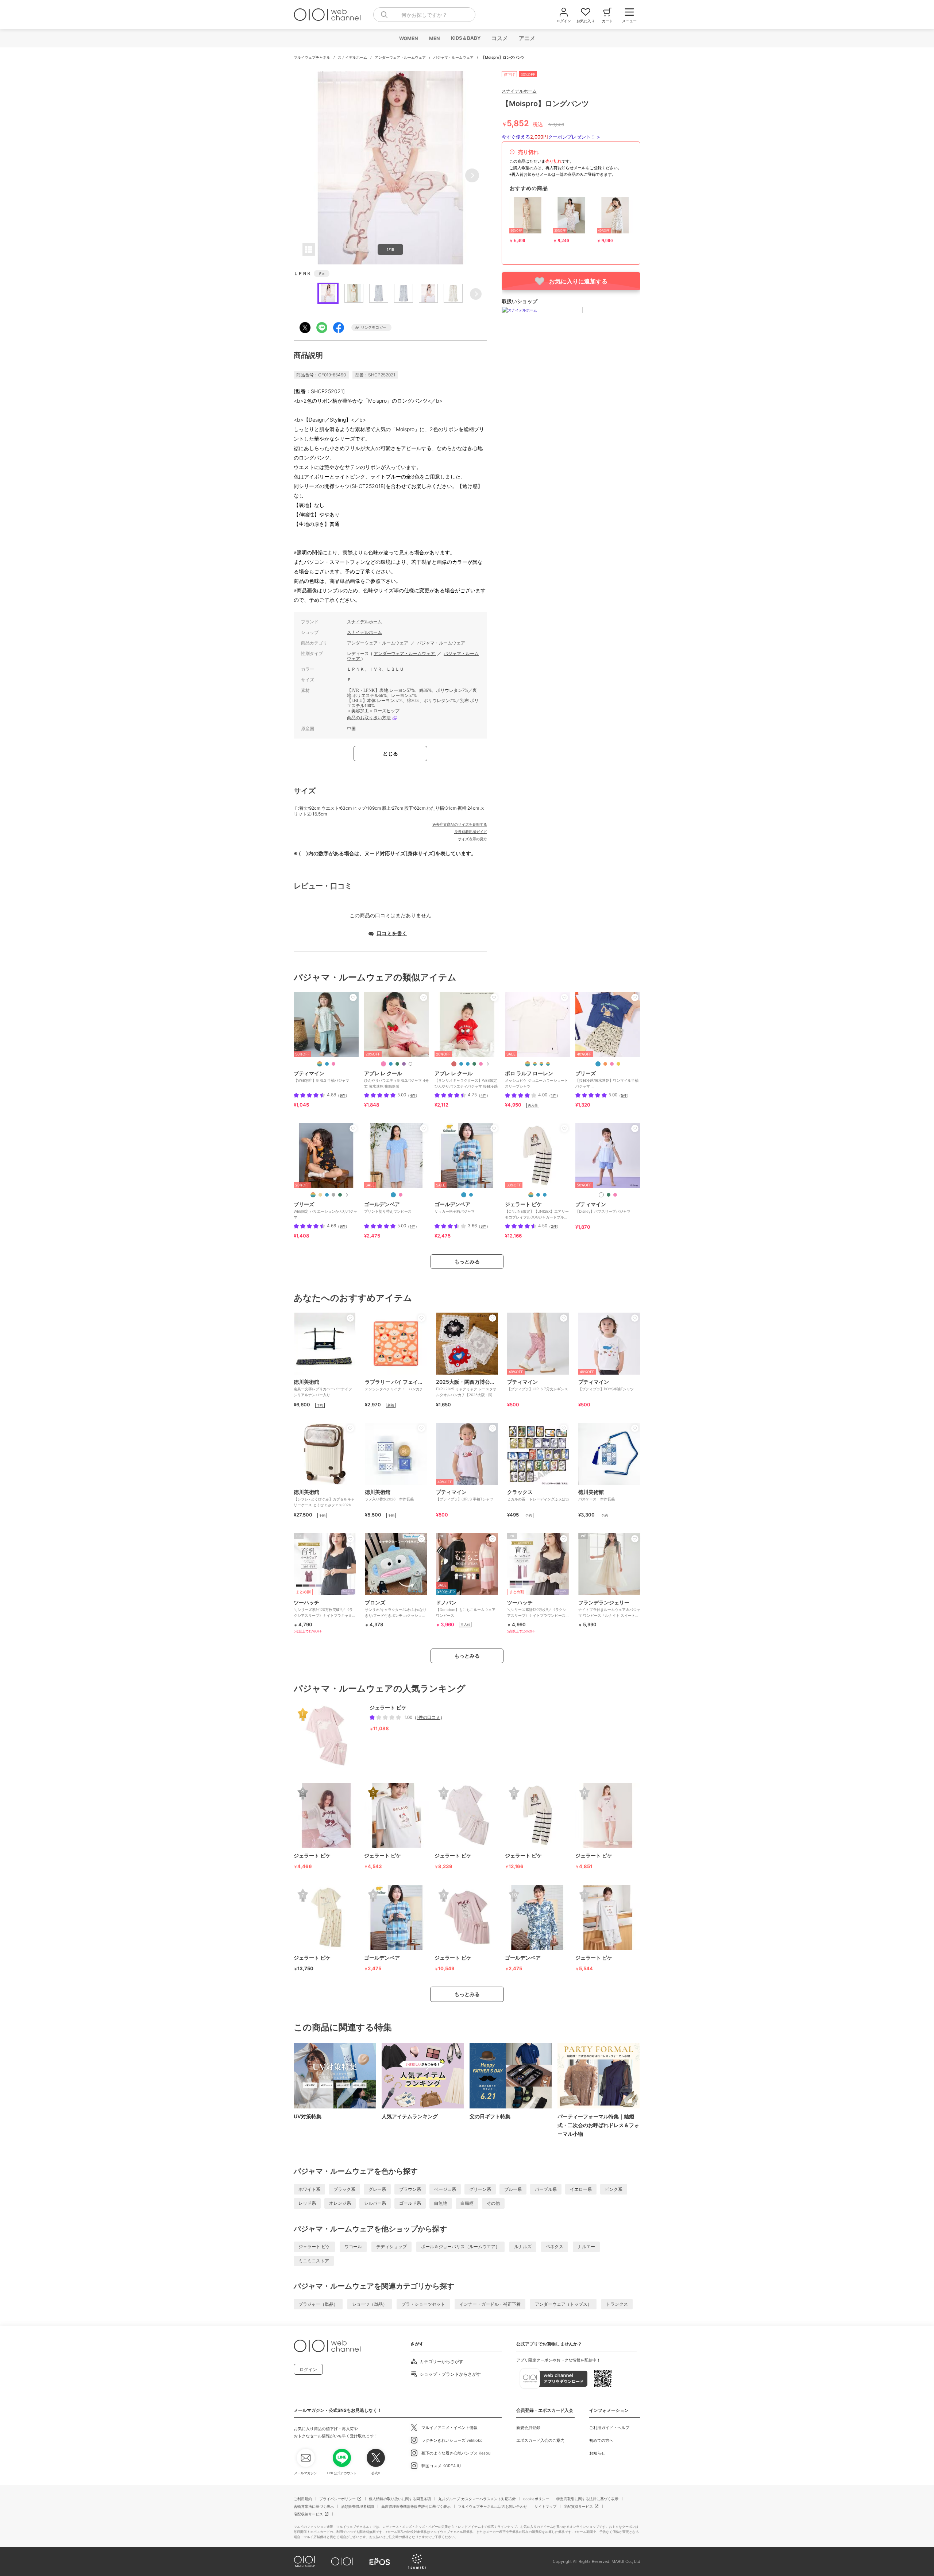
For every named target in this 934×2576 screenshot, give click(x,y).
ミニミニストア (314, 2261)
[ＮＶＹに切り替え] (545, 1195)
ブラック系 (344, 2189)
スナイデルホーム (353, 57)
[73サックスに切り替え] (393, 1195)
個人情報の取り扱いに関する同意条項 (400, 2499)
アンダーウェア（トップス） (563, 2304)
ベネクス (555, 2246)
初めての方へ (601, 2440)
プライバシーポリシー (337, 2499)
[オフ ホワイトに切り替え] (601, 1195)
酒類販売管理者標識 (358, 2506)
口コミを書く (392, 933)
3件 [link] (483, 1226)
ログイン (308, 2369)
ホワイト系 (309, 2189)
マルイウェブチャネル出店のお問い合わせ (493, 2506)
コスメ (499, 38)
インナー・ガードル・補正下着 (490, 2304)
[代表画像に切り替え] (320, 1064)
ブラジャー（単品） (318, 2304)
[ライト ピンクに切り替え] (333, 1064)
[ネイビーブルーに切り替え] (598, 1064)
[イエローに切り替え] (618, 1064)
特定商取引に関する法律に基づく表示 (587, 2499)
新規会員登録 (528, 2428)
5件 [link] (624, 1095)
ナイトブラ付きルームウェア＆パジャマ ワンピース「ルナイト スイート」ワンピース (609, 1611)
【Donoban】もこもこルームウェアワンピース (466, 1608)
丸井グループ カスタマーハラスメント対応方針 (477, 2499)
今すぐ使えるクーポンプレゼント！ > (551, 137)
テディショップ (391, 2246)
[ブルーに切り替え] (461, 1064)
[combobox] (424, 15)
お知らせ (597, 2453)
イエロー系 (581, 2189)
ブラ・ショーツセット (423, 2304)
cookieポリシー (536, 2499)
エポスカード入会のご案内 (540, 2440)
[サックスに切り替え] (327, 1064)
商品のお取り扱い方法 (369, 718)
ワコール (353, 2246)
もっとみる (467, 1261)
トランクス (617, 2304)
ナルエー (586, 2246)
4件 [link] (413, 1095)
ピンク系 (614, 2189)
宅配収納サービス (308, 2514)
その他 (493, 2203)
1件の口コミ (429, 1717)
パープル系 (546, 2189)
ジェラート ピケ (314, 2246)
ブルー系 (513, 2189)
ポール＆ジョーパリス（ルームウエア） (460, 2246)
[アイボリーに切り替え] (410, 1064)
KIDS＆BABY (465, 38)
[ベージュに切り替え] (320, 1195)
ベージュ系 (445, 2189)
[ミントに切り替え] (397, 1064)
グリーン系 (480, 2189)
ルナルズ (523, 2246)
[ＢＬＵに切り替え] (538, 1195)
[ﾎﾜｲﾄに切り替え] (528, 1064)
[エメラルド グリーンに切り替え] (609, 1195)
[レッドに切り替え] (454, 1064)
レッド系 (307, 2203)
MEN (434, 38)
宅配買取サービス (578, 2506)
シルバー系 (375, 2203)
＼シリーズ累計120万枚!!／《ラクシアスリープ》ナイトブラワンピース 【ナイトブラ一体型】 (537, 1611)
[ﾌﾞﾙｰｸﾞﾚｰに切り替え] (548, 1064)
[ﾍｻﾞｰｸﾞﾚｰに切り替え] (535, 1064)
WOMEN (408, 38)
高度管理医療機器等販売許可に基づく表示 (416, 2506)
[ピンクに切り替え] (383, 1064)
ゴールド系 (410, 2203)
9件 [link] (343, 1095)
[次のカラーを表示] (487, 1064)
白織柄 (467, 2203)
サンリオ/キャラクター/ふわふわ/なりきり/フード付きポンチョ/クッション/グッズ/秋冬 (396, 1611)
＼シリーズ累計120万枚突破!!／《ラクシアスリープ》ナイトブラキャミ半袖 (325, 1611)
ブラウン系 (410, 2189)
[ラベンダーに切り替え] (404, 1064)
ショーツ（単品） (370, 2304)
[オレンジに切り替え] (605, 1064)
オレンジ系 (340, 2203)
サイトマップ (545, 2506)
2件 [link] (554, 1226)
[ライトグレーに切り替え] (333, 1195)
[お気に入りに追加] (353, 998)
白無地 (441, 2203)
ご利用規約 (303, 2499)
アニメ (527, 38)
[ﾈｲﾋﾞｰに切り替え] (541, 1064)
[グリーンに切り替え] (474, 1064)
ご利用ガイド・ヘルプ (609, 2428)
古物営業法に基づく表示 (314, 2506)
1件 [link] (554, 1095)
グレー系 (377, 2189)
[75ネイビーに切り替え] (464, 1195)
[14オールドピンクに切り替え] (401, 1195)
